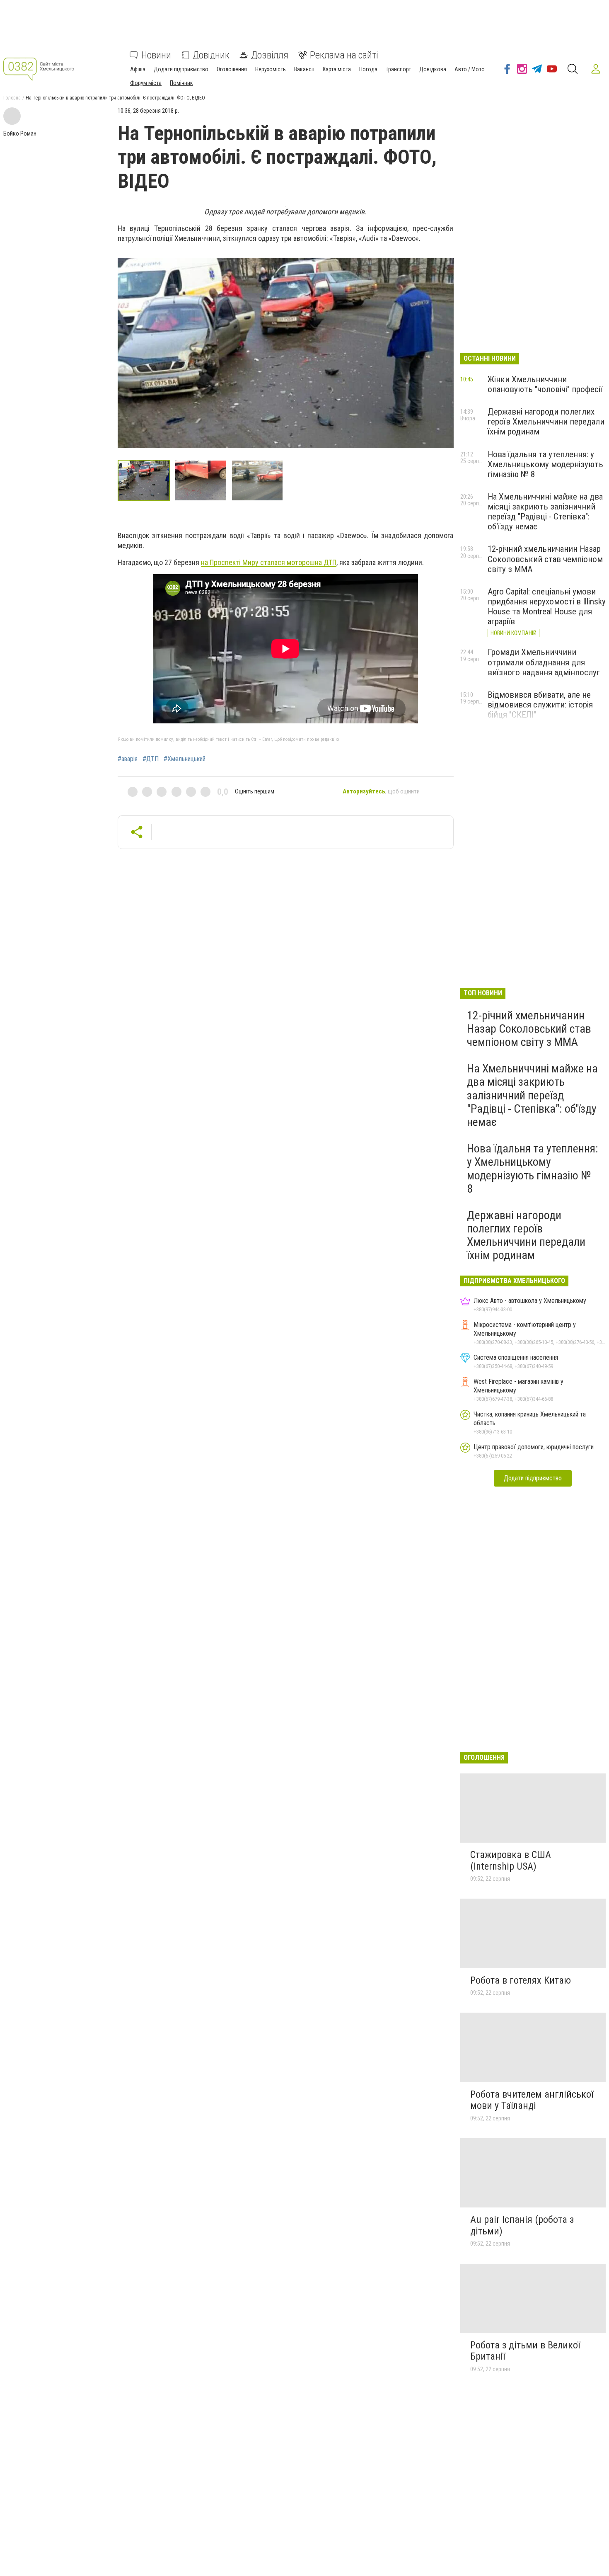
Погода (368, 69)
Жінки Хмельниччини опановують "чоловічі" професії (545, 384)
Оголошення (232, 69)
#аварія (128, 759)
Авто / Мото (470, 69)
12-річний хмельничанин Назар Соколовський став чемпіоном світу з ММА (545, 559)
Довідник (211, 55)
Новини (156, 55)
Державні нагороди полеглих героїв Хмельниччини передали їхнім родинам (546, 422)
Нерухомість (271, 69)
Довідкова (433, 69)
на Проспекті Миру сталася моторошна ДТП (269, 562)
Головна (12, 98)
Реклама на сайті (344, 55)
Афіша (138, 69)
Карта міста (337, 69)
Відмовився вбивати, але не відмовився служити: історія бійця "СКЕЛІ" (540, 705)
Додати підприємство (181, 69)
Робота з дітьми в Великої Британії (525, 2351)
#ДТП (151, 759)
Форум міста (146, 83)
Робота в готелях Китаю (521, 1980)
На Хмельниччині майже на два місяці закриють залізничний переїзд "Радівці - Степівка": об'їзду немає (545, 512)
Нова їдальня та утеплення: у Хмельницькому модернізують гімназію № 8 (545, 464)
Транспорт (398, 69)
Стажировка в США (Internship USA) (511, 1860)
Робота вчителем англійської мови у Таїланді (532, 2100)
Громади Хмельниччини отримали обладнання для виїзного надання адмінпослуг (544, 662)
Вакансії (304, 69)
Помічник (181, 83)
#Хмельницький (185, 759)
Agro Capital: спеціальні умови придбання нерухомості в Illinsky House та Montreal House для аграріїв (547, 606)
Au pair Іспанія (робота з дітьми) (522, 2225)
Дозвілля (270, 55)
